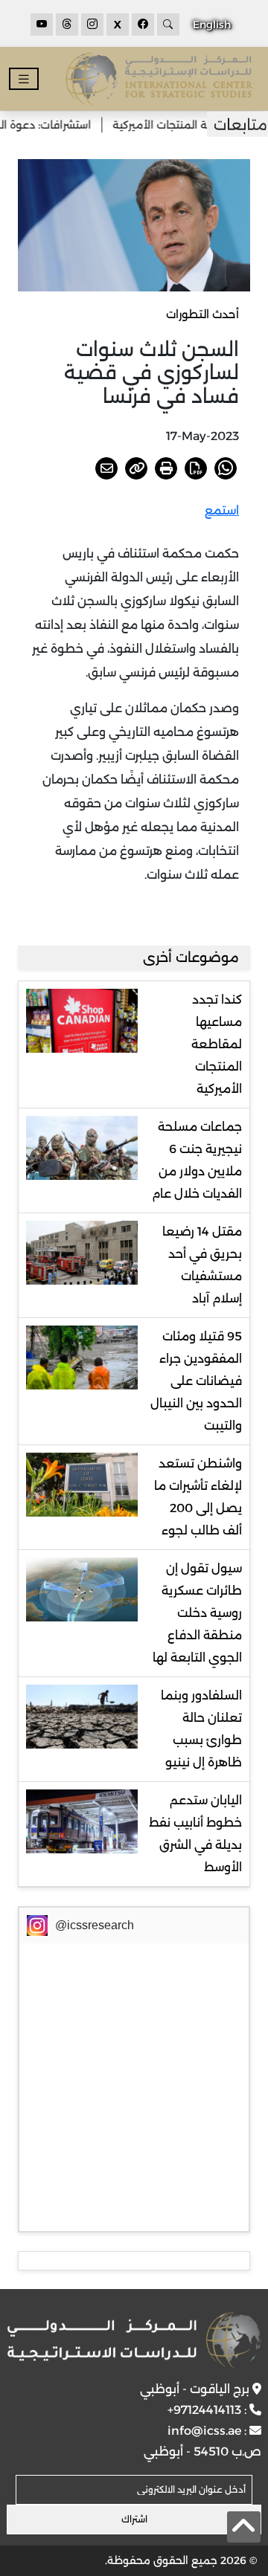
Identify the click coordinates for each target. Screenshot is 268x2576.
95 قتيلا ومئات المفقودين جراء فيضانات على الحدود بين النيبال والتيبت (196, 1381)
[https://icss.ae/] (134, 2340)
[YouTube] (42, 25)
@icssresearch (95, 1925)
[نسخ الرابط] (136, 468)
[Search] (168, 25)
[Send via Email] (106, 468)
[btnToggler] (24, 79)
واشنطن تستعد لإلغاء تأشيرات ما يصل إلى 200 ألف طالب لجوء (198, 1497)
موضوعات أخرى (191, 958)
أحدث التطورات (202, 314)
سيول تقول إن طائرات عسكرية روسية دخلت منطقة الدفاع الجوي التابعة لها (197, 1613)
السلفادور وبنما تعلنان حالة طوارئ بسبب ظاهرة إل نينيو (201, 1729)
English (212, 25)
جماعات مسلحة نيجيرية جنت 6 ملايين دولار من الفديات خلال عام (197, 1160)
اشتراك (134, 2519)
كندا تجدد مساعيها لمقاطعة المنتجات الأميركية (217, 1044)
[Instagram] (92, 25)
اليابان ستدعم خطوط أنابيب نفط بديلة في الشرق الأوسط (195, 1834)
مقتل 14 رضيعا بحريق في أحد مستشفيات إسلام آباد (202, 1265)
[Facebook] (143, 25)
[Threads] (67, 25)
